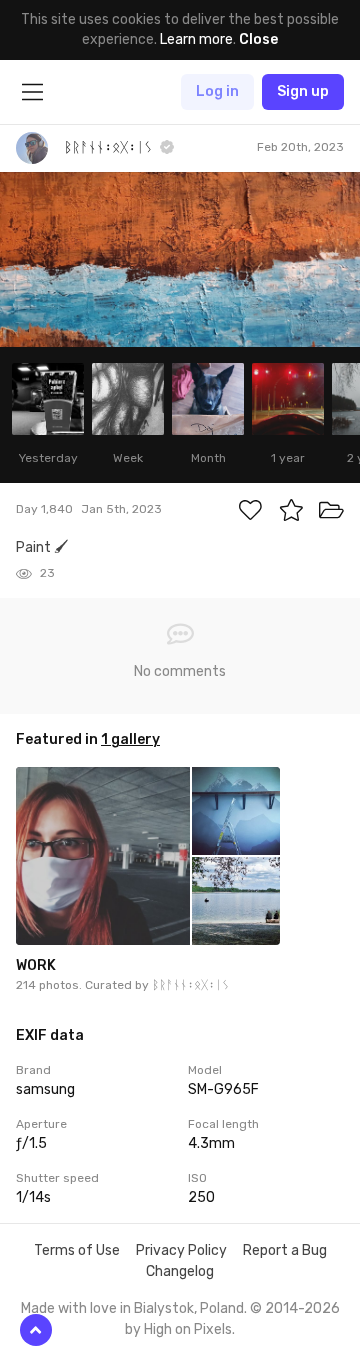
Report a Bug (285, 1250)
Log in (217, 91)
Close (258, 39)
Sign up (303, 91)
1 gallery (130, 739)
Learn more (196, 39)
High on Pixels (188, 1329)
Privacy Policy (181, 1250)
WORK (36, 965)
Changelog (180, 1271)
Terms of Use (77, 1250)
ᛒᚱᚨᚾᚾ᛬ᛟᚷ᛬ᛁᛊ (190, 985)
